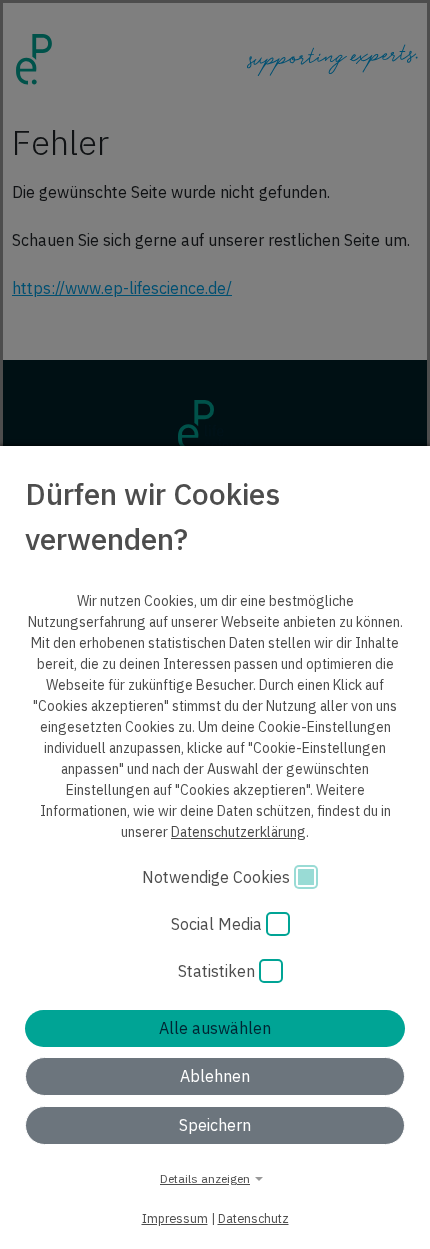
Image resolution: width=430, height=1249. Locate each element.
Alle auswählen (215, 1028)
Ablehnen (215, 1076)
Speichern (215, 1125)
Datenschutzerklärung (238, 832)
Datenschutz (253, 1218)
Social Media (218, 924)
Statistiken (218, 971)
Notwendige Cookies (218, 877)
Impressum (175, 1218)
